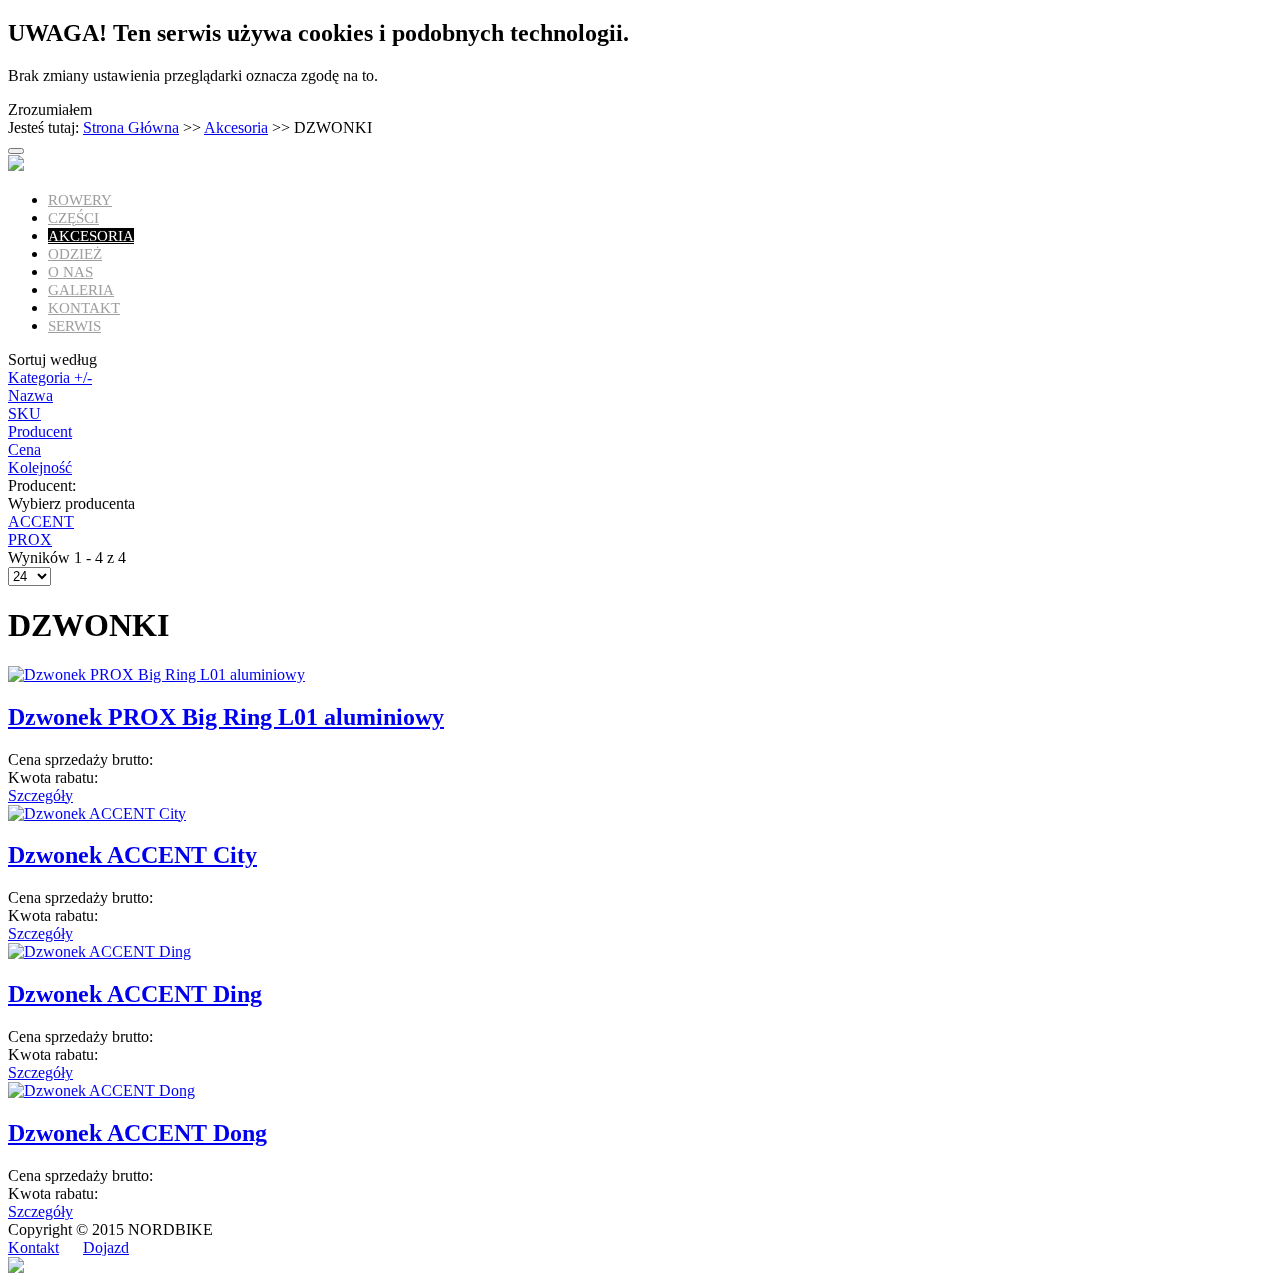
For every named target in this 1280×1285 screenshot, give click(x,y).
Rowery (80, 200)
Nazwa (30, 395)
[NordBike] (16, 165)
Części (73, 218)
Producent (40, 431)
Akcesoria (236, 127)
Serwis (74, 326)
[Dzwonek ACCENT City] (97, 813)
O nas (70, 272)
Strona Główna (131, 127)
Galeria (81, 290)
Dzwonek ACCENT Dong (137, 1133)
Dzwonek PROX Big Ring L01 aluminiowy (226, 717)
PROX (30, 539)
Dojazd (106, 1247)
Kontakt (84, 308)
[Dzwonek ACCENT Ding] (99, 951)
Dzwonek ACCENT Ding (135, 994)
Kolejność (40, 467)
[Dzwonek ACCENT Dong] (101, 1090)
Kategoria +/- (50, 377)
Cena (24, 449)
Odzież (75, 254)
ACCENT (41, 521)
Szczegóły (40, 795)
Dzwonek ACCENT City (132, 855)
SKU (24, 413)
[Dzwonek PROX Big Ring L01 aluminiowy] (156, 674)
